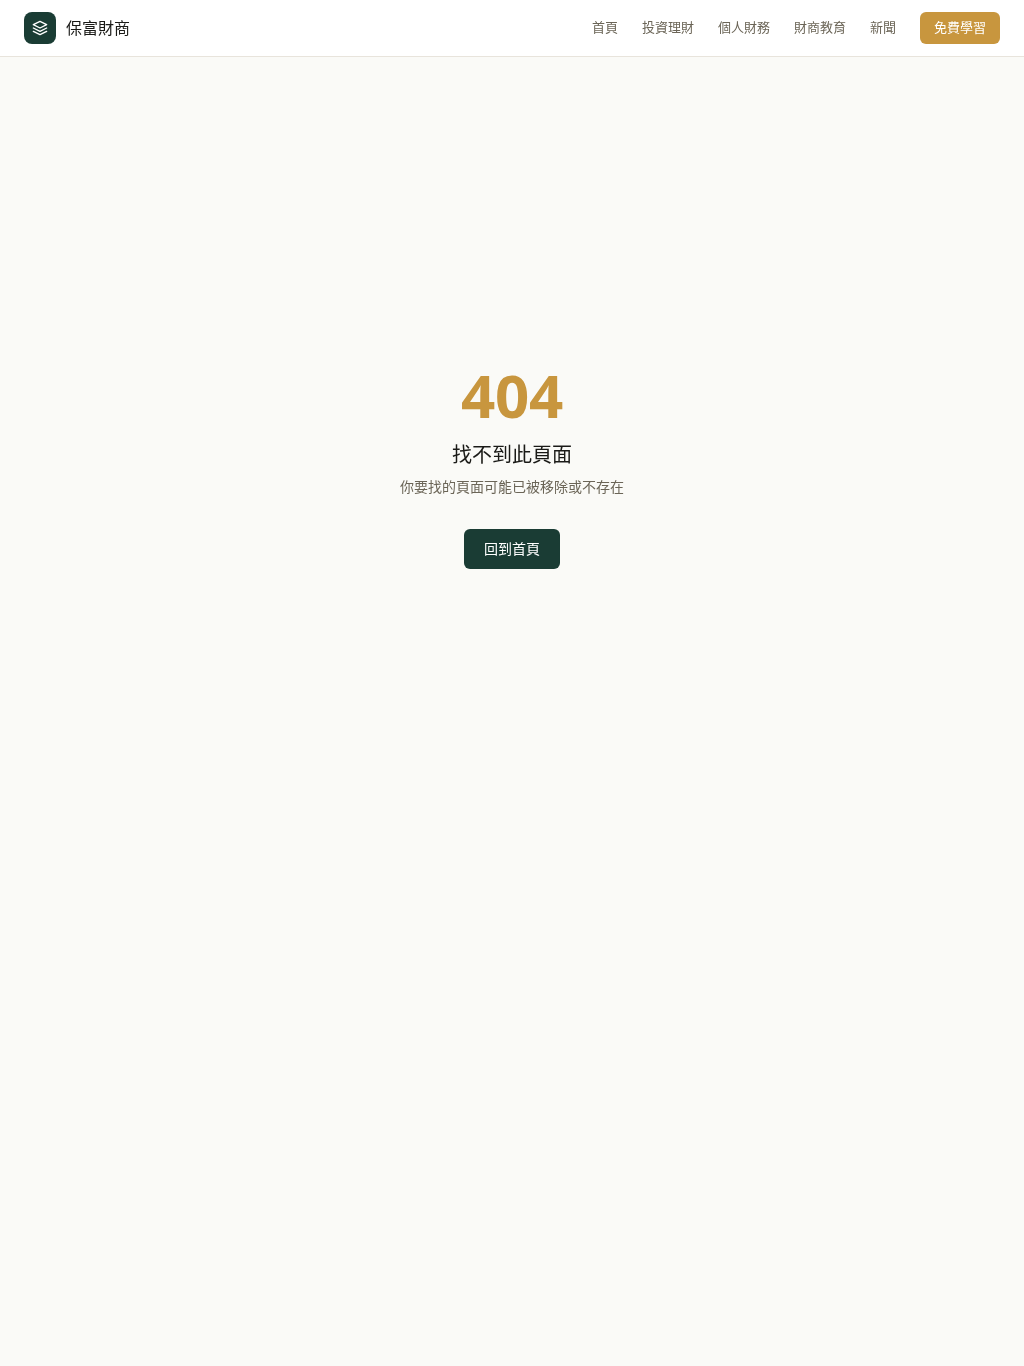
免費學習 (960, 27)
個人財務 (744, 27)
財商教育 (820, 27)
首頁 (605, 27)
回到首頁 (512, 548)
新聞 (883, 27)
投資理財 (668, 27)
